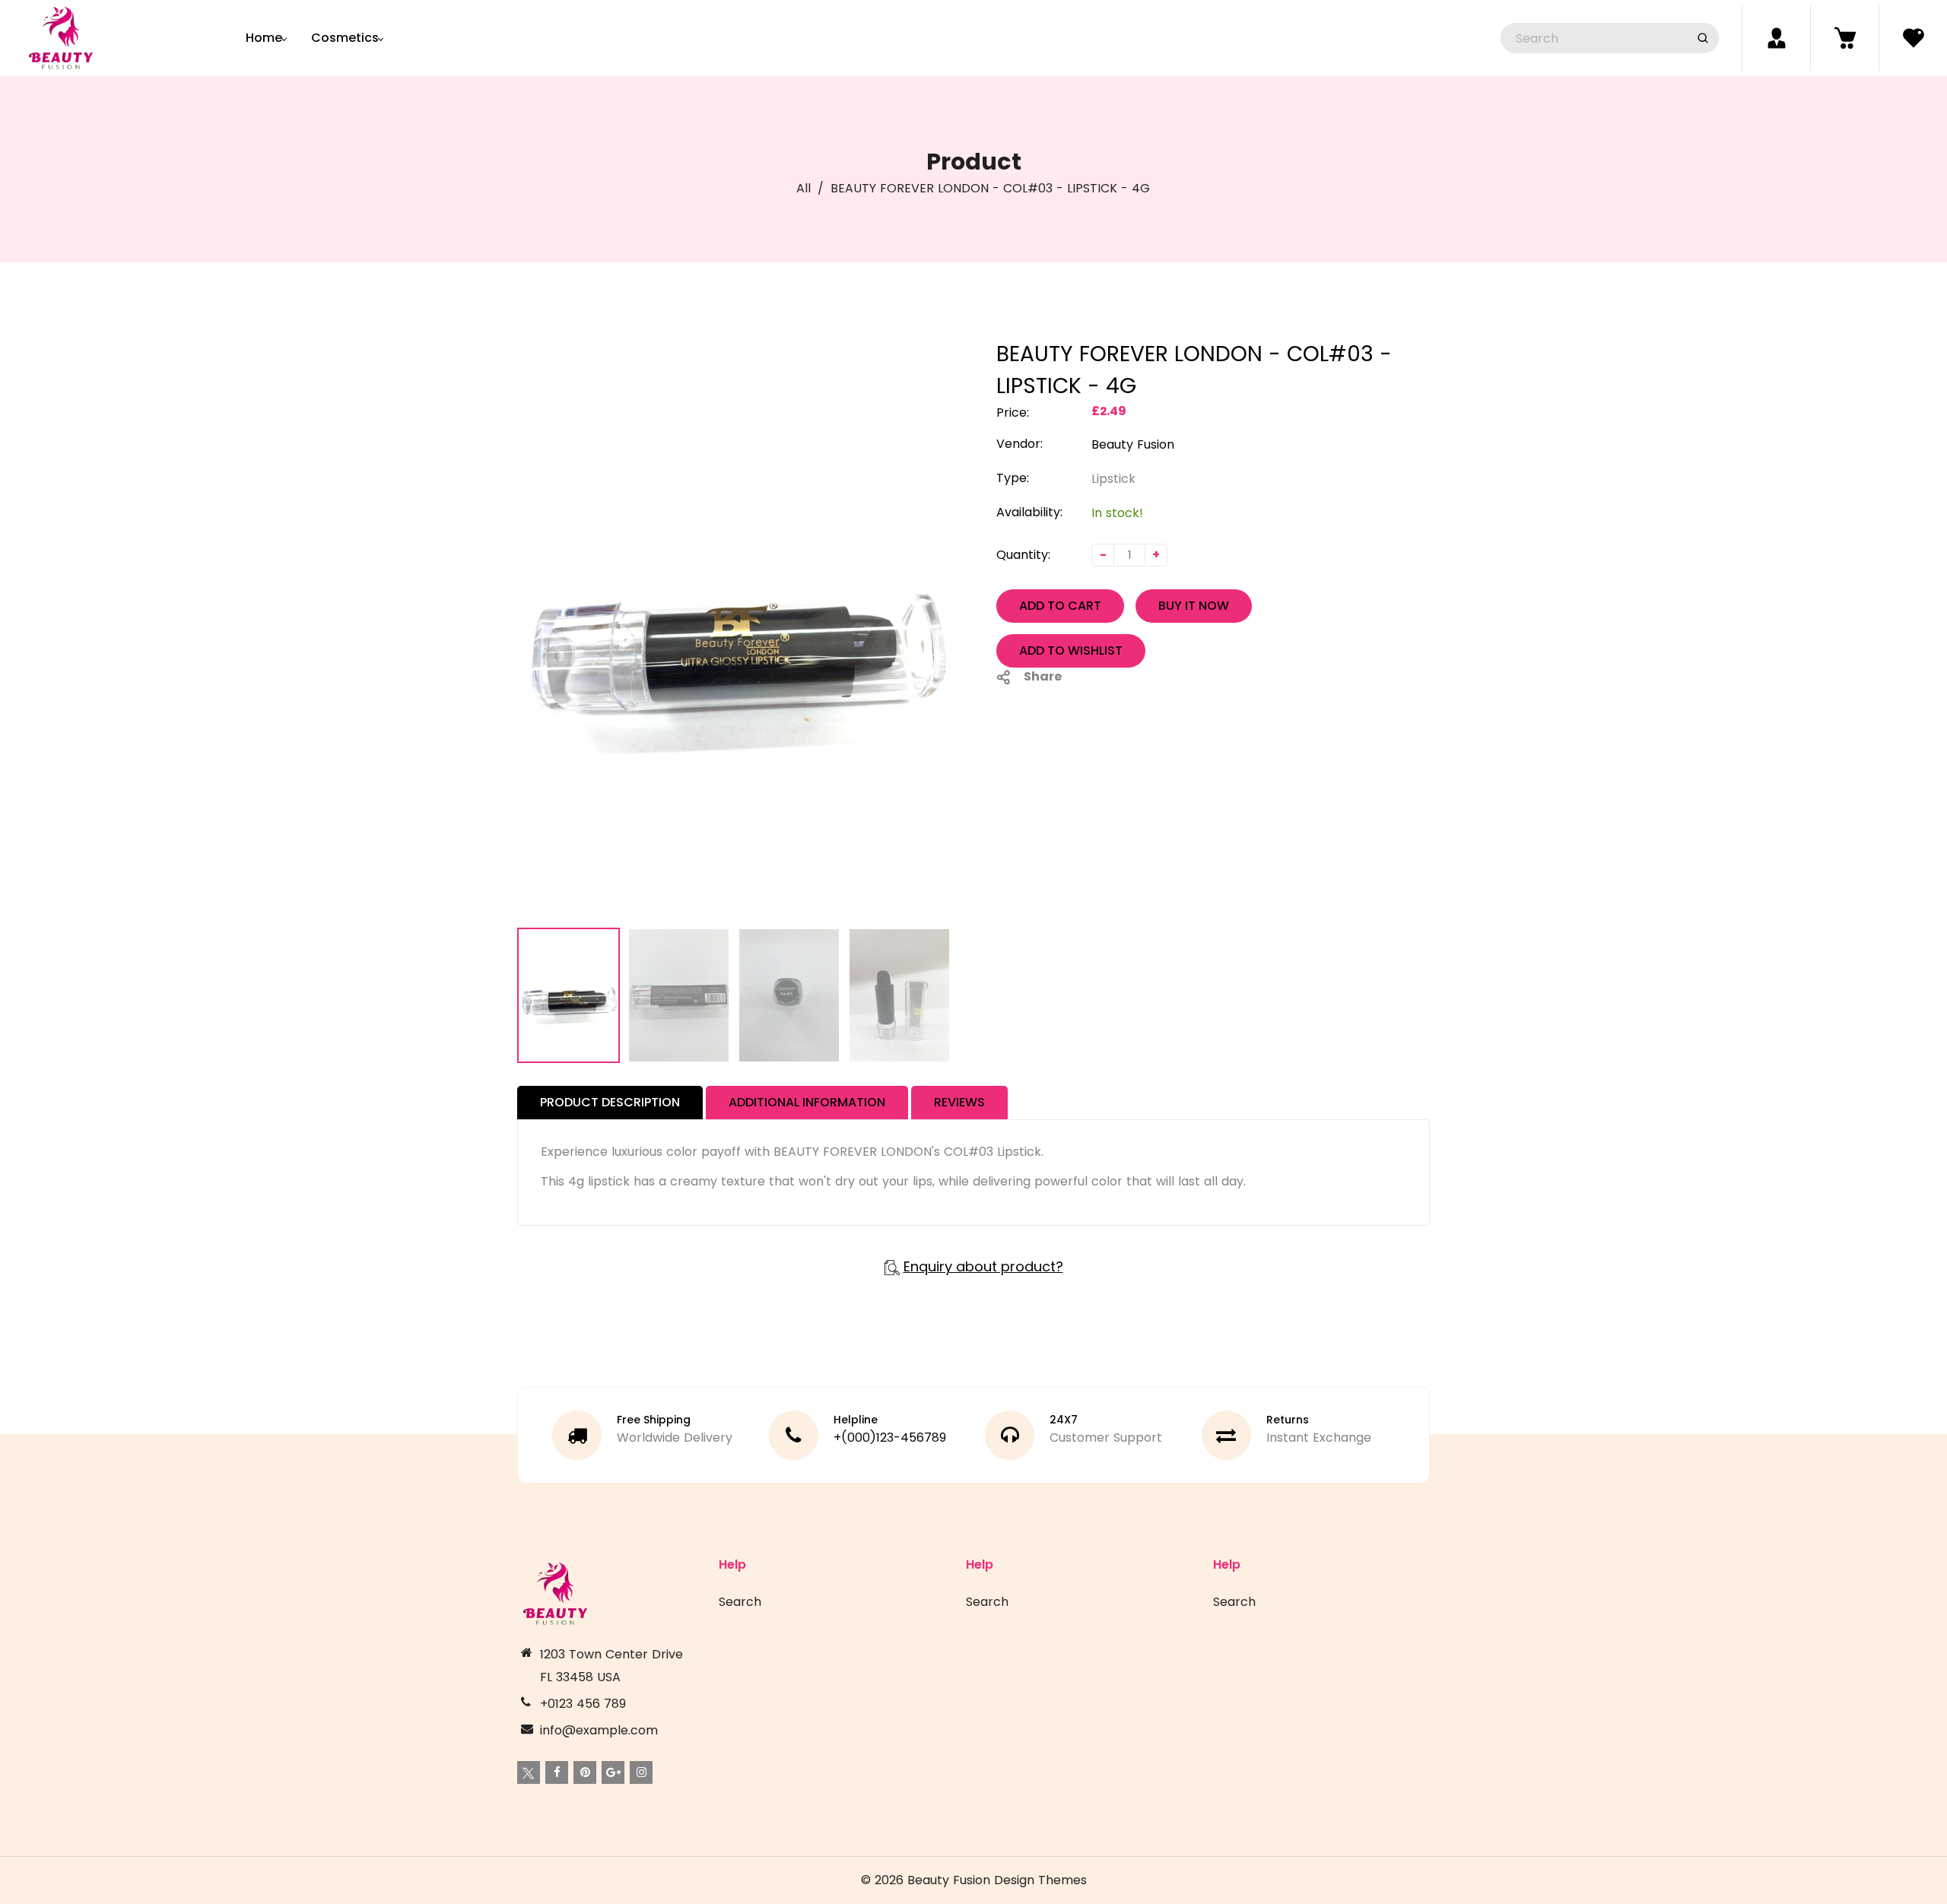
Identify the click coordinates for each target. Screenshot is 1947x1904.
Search (740, 1602)
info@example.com (599, 1730)
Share (1043, 676)
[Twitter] (529, 1772)
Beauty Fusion (1133, 444)
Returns (1288, 1420)
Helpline (856, 1420)
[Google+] (613, 1772)
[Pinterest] (585, 1772)
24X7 (1064, 1420)
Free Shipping (654, 1420)
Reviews (959, 1102)
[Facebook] (557, 1772)
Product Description (610, 1102)
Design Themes (1040, 1880)
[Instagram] (641, 1772)
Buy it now (1194, 606)
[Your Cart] (1844, 38)
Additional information (807, 1102)
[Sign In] (1776, 38)
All (804, 188)
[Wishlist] (1913, 38)
